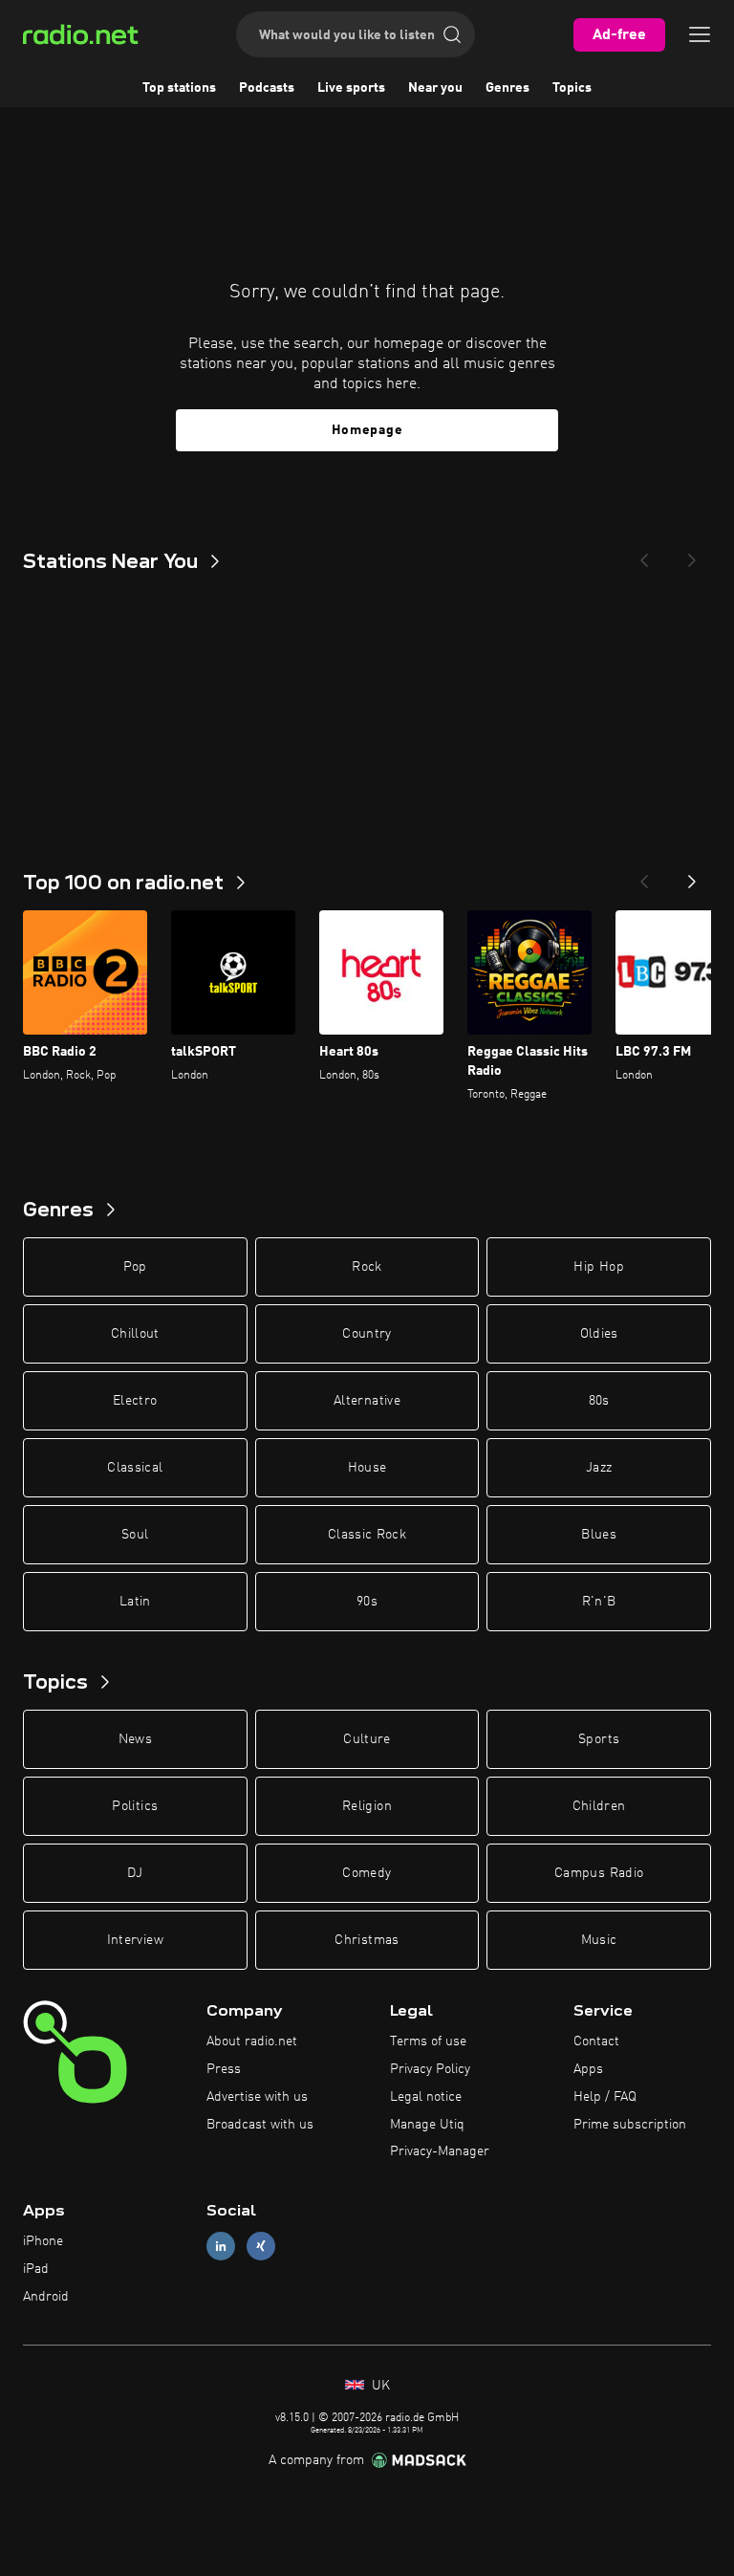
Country (367, 1334)
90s (367, 1602)
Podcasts (267, 88)
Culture (367, 1739)
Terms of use (428, 2041)
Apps (588, 2069)
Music (599, 1940)
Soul (135, 1535)
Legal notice (426, 2097)
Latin (135, 1602)
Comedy (367, 1873)
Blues (599, 1535)
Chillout (135, 1334)
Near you (435, 88)
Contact (596, 2041)
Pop (135, 1267)
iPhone (43, 2241)
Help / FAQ (605, 2097)
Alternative (367, 1401)
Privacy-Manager (440, 2151)
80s (599, 1401)
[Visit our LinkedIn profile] (221, 2247)
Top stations (179, 88)
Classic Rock (367, 1535)
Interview (135, 1940)
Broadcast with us (260, 2125)
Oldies (599, 1334)
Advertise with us (257, 2097)
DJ (135, 1873)
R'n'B (599, 1602)
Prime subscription (630, 2125)
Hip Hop (598, 1267)
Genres (507, 88)
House (367, 1468)
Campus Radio (599, 1873)
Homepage (367, 430)
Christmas (367, 1940)
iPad (36, 2269)
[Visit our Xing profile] (261, 2247)
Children (599, 1806)
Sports (599, 1739)
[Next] (692, 555)
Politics (135, 1806)
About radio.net (252, 2041)
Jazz (599, 1468)
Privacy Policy (430, 2069)
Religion (367, 1806)
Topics (572, 88)
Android (46, 2297)
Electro (135, 1401)
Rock (367, 1267)
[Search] (452, 34)
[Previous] (644, 555)
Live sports (351, 88)
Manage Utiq (427, 2125)
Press (224, 2069)
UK (379, 2386)
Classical (135, 1468)
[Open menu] (700, 34)
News (135, 1739)
